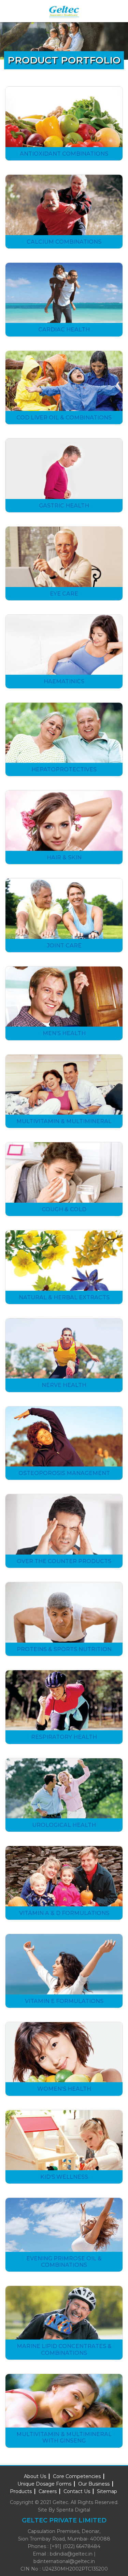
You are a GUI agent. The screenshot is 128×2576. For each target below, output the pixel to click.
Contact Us (77, 2491)
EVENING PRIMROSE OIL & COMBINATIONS (64, 2262)
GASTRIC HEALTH (64, 506)
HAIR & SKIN (64, 857)
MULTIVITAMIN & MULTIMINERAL (64, 1121)
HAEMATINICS (64, 681)
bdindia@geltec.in (71, 2554)
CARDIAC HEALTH (64, 330)
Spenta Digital (73, 2510)
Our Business (94, 2484)
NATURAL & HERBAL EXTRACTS (64, 1297)
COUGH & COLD (64, 1209)
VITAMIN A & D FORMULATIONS (64, 1913)
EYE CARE (64, 594)
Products (21, 2491)
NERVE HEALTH (64, 1385)
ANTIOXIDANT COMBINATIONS (64, 154)
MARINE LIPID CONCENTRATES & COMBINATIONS (64, 2349)
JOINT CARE (64, 946)
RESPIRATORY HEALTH (64, 1737)
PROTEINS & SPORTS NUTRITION (64, 1649)
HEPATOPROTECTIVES (64, 769)
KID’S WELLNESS (64, 2177)
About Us (35, 2476)
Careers (48, 2491)
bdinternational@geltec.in (64, 2561)
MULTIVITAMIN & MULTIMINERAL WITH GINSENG (64, 2437)
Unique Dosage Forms (44, 2484)
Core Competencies (77, 2476)
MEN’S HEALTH (64, 1033)
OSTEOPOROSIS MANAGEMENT (64, 1473)
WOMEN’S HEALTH (64, 2089)
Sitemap (107, 2491)
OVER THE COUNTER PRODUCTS (64, 1561)
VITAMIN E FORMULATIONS (64, 2001)
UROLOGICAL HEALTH (64, 1825)
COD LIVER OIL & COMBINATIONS (64, 418)
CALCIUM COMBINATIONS (64, 242)
